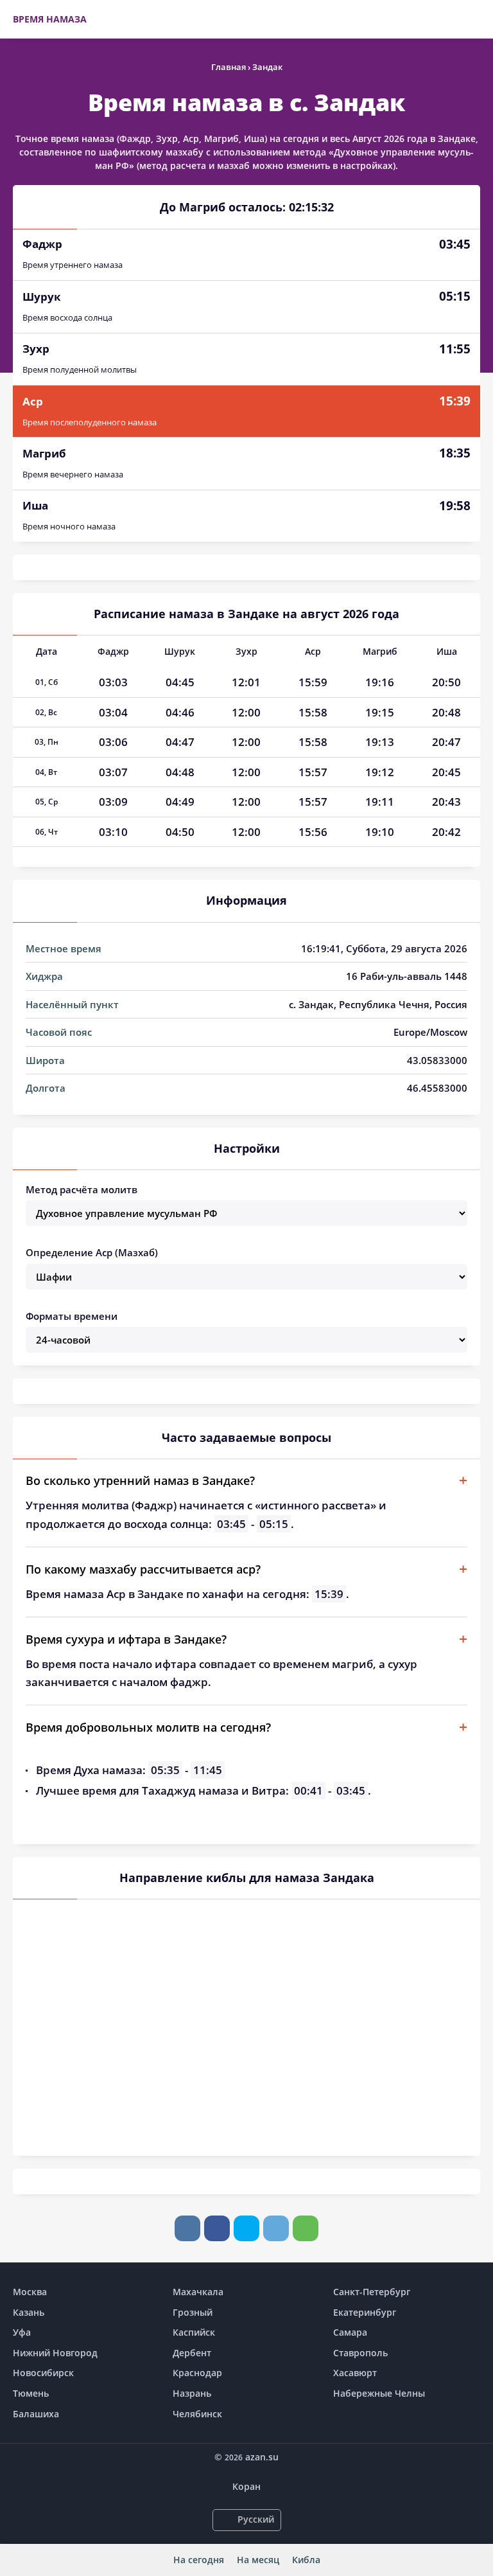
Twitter (246, 2228)
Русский (256, 2519)
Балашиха (36, 2414)
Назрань (192, 2393)
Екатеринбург (365, 2312)
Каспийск (194, 2332)
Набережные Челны (379, 2393)
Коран (246, 2486)
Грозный (193, 2312)
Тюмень (31, 2393)
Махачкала (198, 2292)
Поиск (474, 19)
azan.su (262, 2457)
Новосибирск (43, 2373)
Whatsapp (306, 2228)
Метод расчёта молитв (82, 1189)
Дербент (192, 2353)
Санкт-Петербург (372, 2292)
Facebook (217, 2228)
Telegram (276, 2228)
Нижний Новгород (55, 2353)
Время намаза (50, 19)
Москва (30, 2292)
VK (187, 2228)
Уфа (22, 2332)
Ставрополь (360, 2353)
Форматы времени (72, 1316)
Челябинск (197, 2414)
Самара (350, 2332)
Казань (29, 2312)
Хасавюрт (355, 2373)
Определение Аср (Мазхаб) (92, 1252)
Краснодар (197, 2373)
